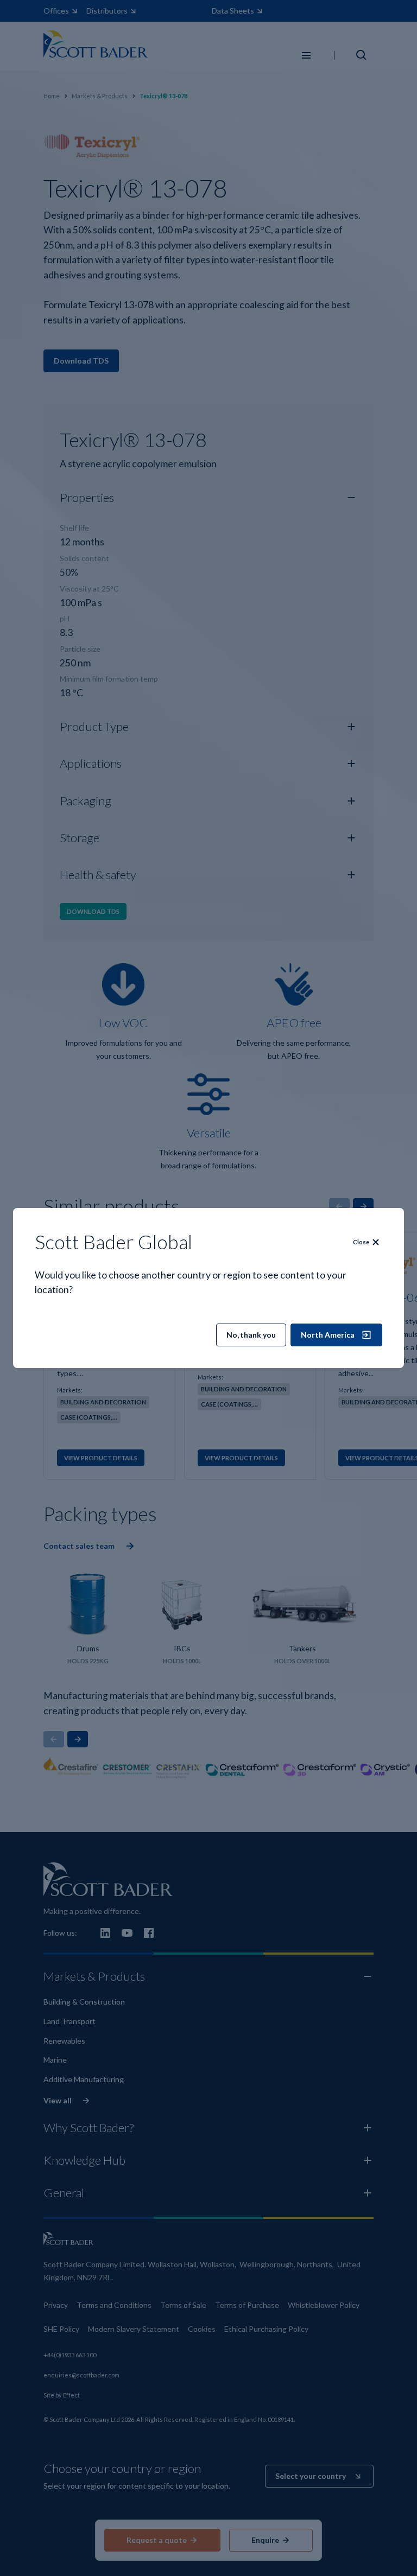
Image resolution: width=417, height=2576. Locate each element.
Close (361, 1242)
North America (328, 1335)
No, (251, 1335)
